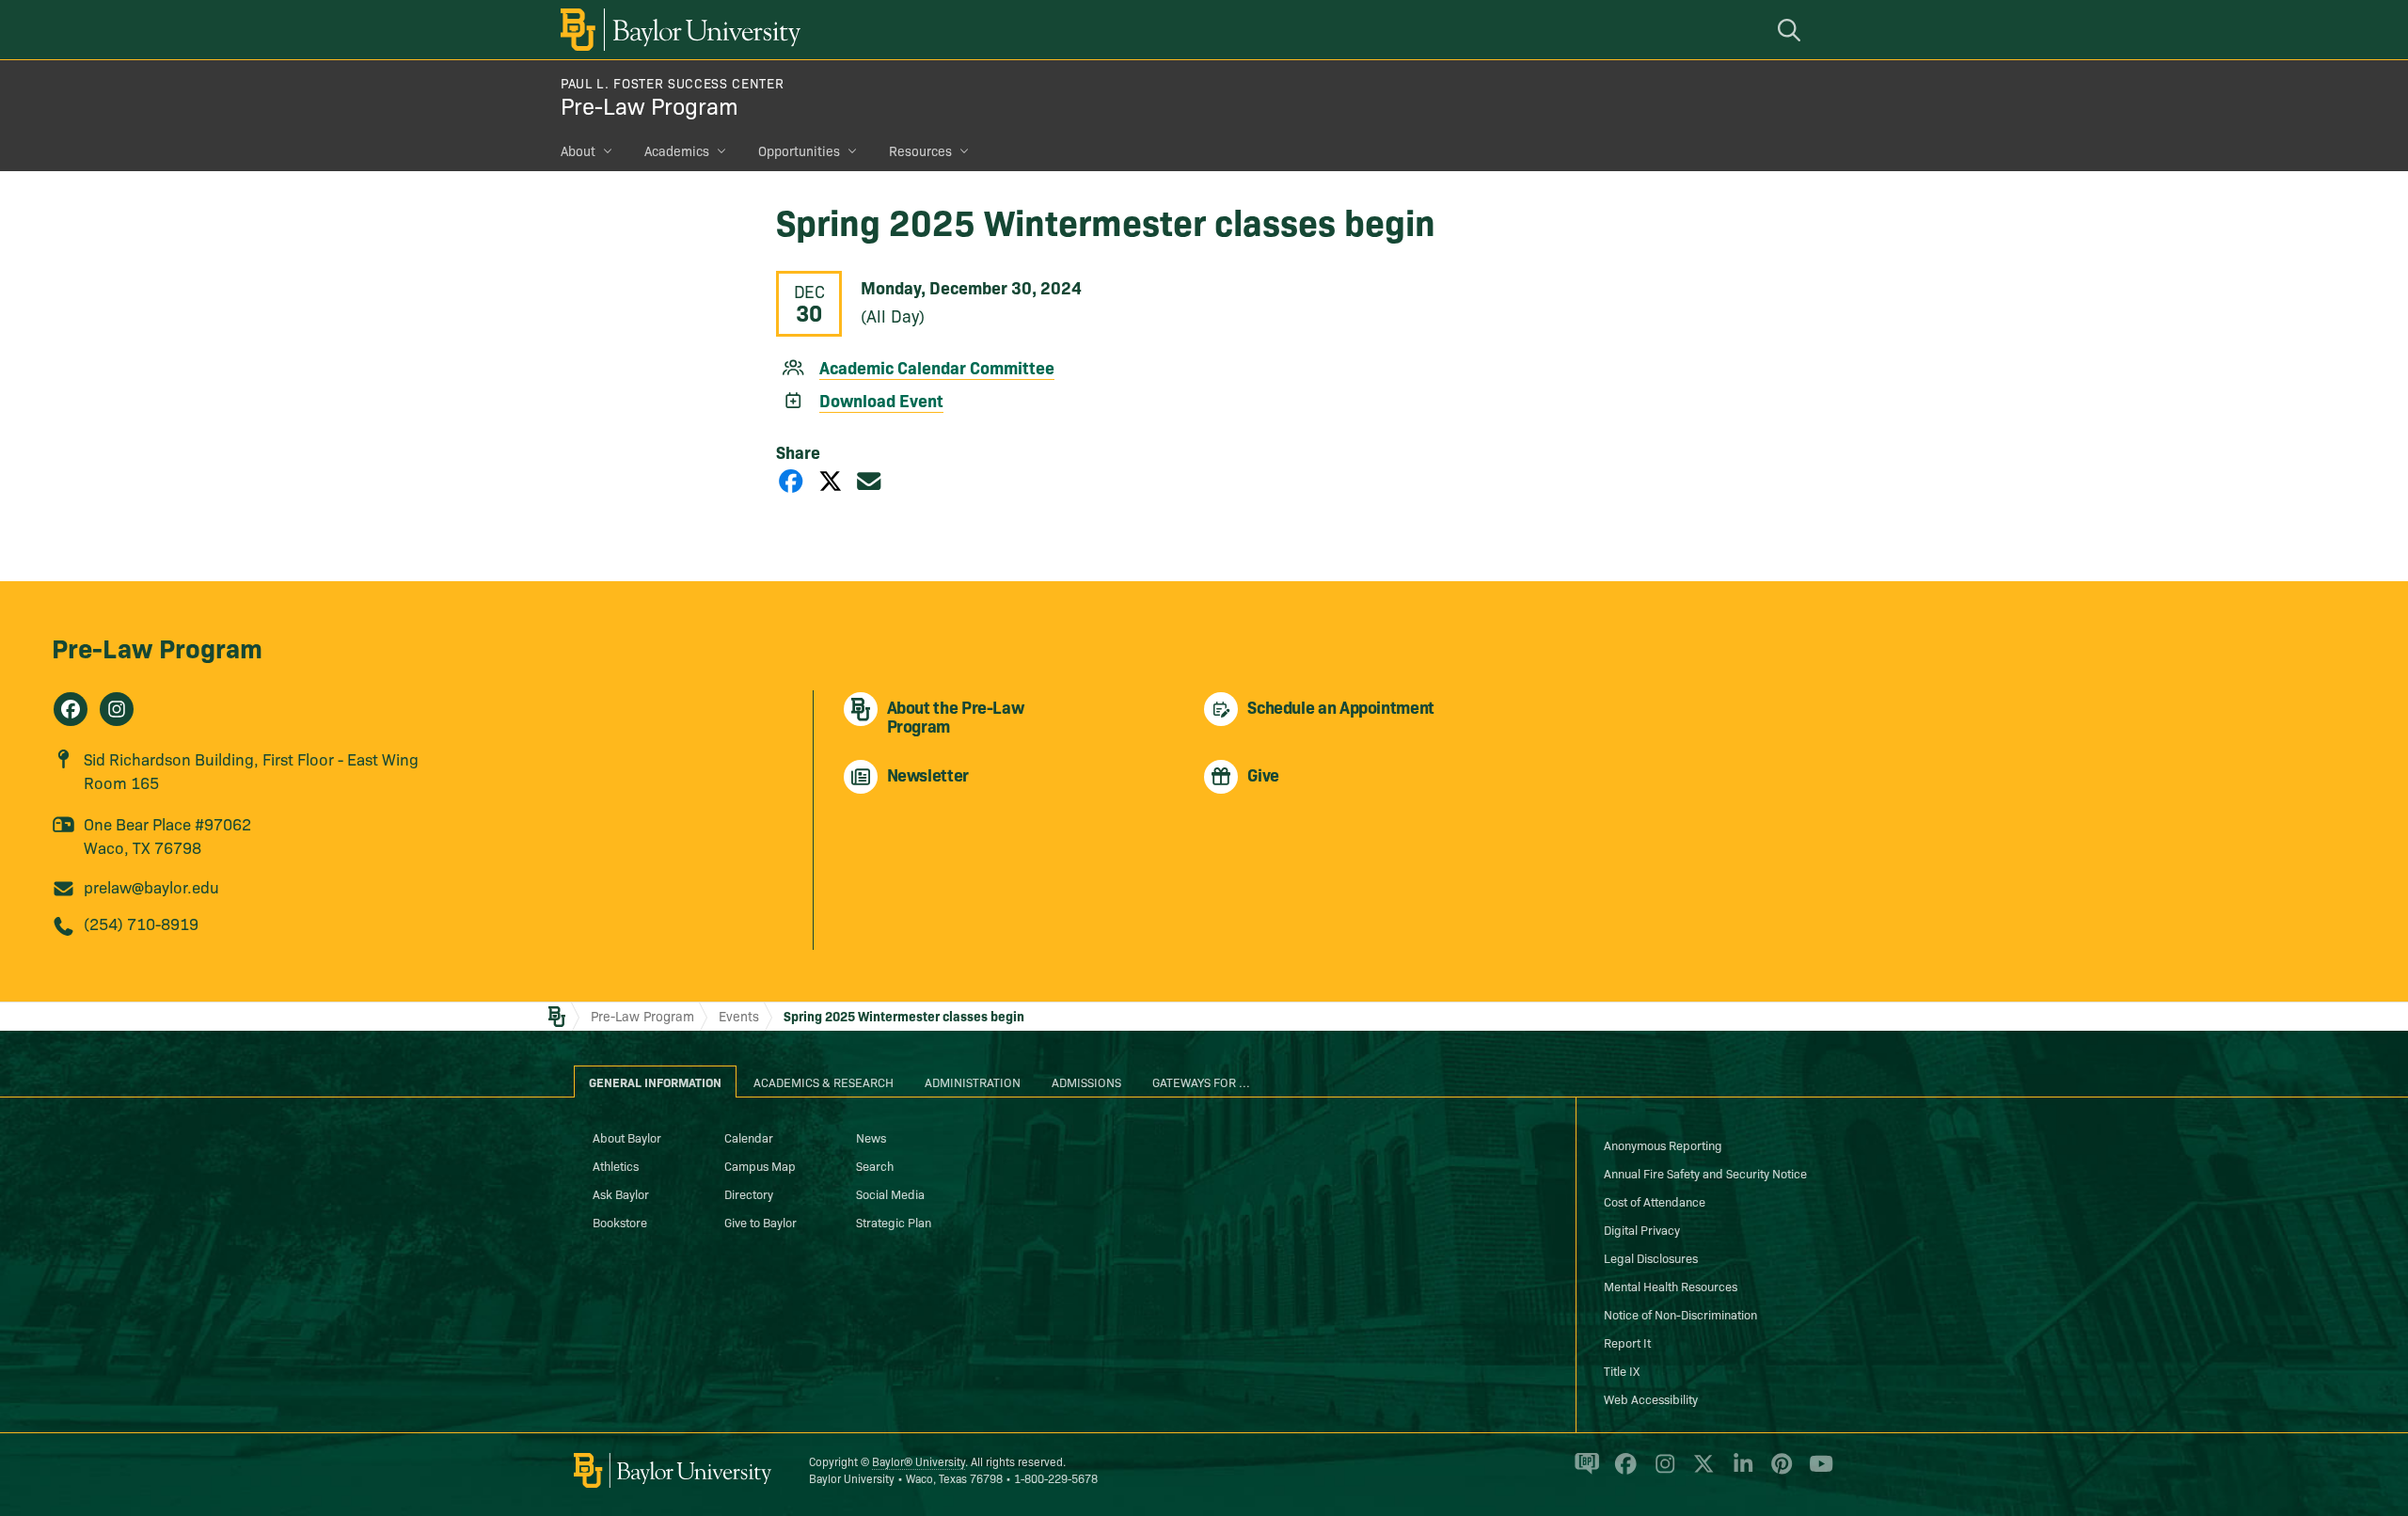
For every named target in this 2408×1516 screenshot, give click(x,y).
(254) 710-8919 (141, 923)
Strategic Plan (894, 1222)
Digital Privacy (1642, 1229)
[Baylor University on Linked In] (1740, 1472)
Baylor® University (919, 1461)
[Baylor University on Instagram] (1662, 1472)
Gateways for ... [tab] (1201, 1082)
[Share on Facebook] (791, 480)
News (871, 1137)
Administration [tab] (973, 1082)
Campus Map (760, 1165)
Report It (1627, 1342)
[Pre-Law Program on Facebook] (71, 709)
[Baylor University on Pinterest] (1778, 1472)
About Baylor (627, 1137)
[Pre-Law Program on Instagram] (117, 709)
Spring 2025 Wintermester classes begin (904, 1016)
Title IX (1622, 1370)
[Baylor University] (677, 30)
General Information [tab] (655, 1082)
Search (875, 1165)
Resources (920, 150)
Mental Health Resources (1671, 1286)
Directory (749, 1193)
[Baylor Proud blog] (1584, 1472)
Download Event (881, 400)
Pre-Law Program (650, 105)
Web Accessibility (1651, 1398)
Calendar (749, 1137)
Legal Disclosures (1651, 1257)
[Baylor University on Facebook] (1622, 1472)
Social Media (890, 1193)
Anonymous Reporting (1663, 1145)
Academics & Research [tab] (824, 1082)
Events (739, 1016)
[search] (1792, 30)
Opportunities (799, 150)
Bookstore (620, 1222)
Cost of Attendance (1655, 1201)
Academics (677, 150)
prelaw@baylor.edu (151, 886)
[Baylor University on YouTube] (1816, 1472)
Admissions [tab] (1086, 1082)
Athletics (616, 1165)
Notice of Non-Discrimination (1680, 1314)
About (578, 150)
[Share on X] (831, 480)
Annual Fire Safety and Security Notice (1705, 1173)
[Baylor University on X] (1700, 1472)
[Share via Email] (869, 480)
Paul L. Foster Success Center (672, 83)
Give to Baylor (760, 1222)
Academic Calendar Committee (937, 367)
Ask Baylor (621, 1193)
